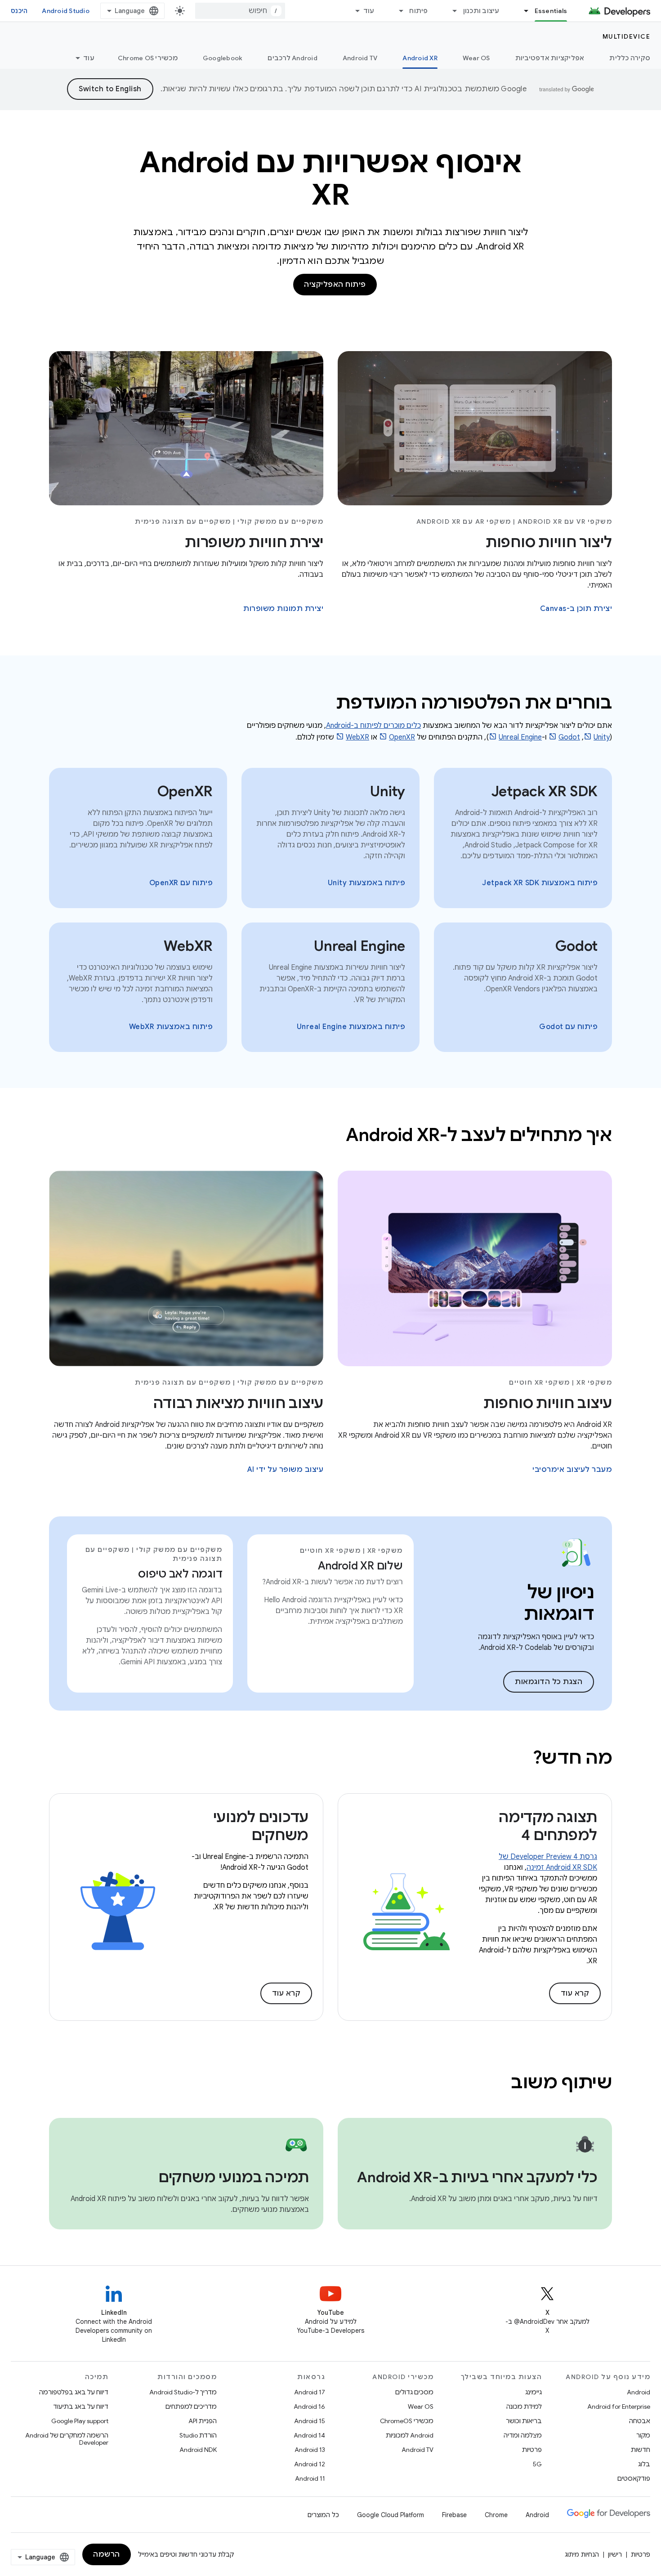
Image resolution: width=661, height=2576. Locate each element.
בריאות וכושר (524, 2421)
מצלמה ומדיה (523, 2435)
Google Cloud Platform (391, 2515)
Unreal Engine (520, 737)
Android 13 (310, 2450)
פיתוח (418, 11)
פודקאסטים (634, 2478)
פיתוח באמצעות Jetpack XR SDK (540, 883)
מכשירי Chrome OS (148, 58)
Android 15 (310, 2421)
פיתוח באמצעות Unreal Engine (351, 1027)
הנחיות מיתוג (582, 2554)
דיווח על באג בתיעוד (81, 2407)
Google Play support (80, 2421)
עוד (369, 11)
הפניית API (203, 2421)
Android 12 (310, 2464)
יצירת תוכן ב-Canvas (576, 609)
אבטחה (640, 2421)
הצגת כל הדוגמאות (549, 1682)
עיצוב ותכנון (481, 11)
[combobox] (240, 11)
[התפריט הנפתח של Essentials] (523, 11)
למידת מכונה (524, 2407)
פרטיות (532, 2450)
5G (537, 2464)
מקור (643, 2435)
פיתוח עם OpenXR (181, 883)
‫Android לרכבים (293, 58)
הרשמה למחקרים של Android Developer (67, 2439)
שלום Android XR (360, 1566)
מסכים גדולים (414, 2392)
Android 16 (309, 2407)
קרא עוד (575, 1993)
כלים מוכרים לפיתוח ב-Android (373, 726)
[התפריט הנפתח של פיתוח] (397, 11)
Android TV (360, 58)
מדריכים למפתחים (191, 2407)
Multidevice (627, 36)
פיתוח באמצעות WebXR (171, 1027)
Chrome (496, 2515)
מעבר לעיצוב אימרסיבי (572, 1470)
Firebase (454, 2515)
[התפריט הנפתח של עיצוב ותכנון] (451, 11)
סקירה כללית (630, 58)
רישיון (615, 2554)
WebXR (357, 737)
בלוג (644, 2464)
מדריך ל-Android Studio (183, 2392)
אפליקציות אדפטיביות (550, 58)
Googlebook (223, 58)
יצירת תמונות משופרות (283, 609)
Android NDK (198, 2450)
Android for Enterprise (619, 2407)
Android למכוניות (410, 2435)
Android (639, 2392)
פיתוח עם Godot (568, 1027)
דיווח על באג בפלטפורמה (74, 2392)
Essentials (551, 11)
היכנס (19, 11)
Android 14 (309, 2435)
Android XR (420, 58)
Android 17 (310, 2392)
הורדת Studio (198, 2435)
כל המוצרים (323, 2515)
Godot (569, 737)
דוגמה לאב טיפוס (180, 1574)
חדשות (641, 2450)
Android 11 (310, 2478)
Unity (602, 737)
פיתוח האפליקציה (335, 285)
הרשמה (107, 2554)
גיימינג (534, 2392)
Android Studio (66, 11)
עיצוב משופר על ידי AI (286, 1470)
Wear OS (476, 58)
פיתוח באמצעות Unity (367, 883)
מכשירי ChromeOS (407, 2421)
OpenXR (402, 737)
